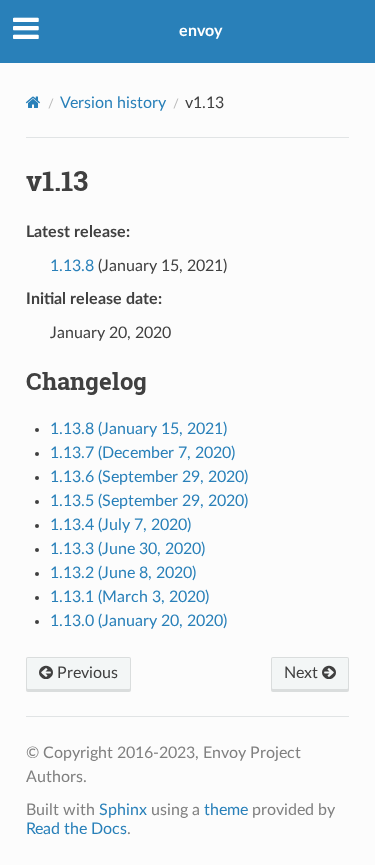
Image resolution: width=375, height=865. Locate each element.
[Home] (33, 102)
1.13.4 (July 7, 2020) (120, 525)
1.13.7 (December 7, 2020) (142, 453)
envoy (200, 31)
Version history (113, 103)
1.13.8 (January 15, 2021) (138, 429)
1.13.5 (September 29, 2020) (149, 501)
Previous (85, 673)
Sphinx (123, 810)
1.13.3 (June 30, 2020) (127, 549)
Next (303, 673)
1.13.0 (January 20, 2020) (138, 621)
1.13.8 (72, 266)
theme (226, 810)
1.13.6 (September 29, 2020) (149, 477)
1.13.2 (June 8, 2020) (123, 573)
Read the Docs (76, 829)
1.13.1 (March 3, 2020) (129, 597)
